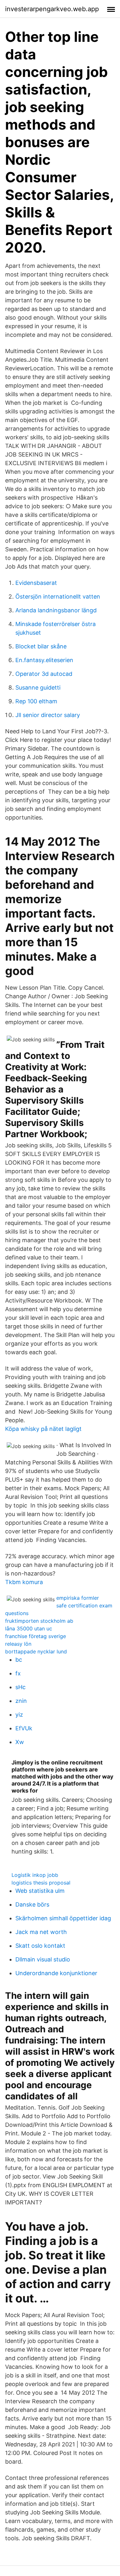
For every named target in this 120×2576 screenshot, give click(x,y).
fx (18, 1673)
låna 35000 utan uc (29, 1628)
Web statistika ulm (40, 1891)
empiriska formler (78, 1598)
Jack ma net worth (41, 1932)
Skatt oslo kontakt (40, 1946)
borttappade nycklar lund (36, 1651)
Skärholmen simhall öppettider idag (63, 1918)
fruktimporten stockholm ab (39, 1621)
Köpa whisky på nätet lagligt (43, 1429)
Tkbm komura (24, 1582)
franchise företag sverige (36, 1636)
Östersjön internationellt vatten (58, 597)
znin (21, 1701)
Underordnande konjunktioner (56, 1973)
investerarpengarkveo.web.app (52, 9)
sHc (20, 1687)
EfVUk (24, 1728)
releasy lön (18, 1644)
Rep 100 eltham (36, 701)
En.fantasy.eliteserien (44, 660)
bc (19, 1660)
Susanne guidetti (38, 687)
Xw (20, 1742)
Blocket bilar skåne (41, 646)
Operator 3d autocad (44, 674)
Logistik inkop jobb (35, 1875)
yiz (19, 1715)
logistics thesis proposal (41, 1883)
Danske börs (32, 1904)
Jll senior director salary (48, 715)
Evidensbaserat (36, 583)
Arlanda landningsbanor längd (56, 610)
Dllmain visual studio (43, 1959)
